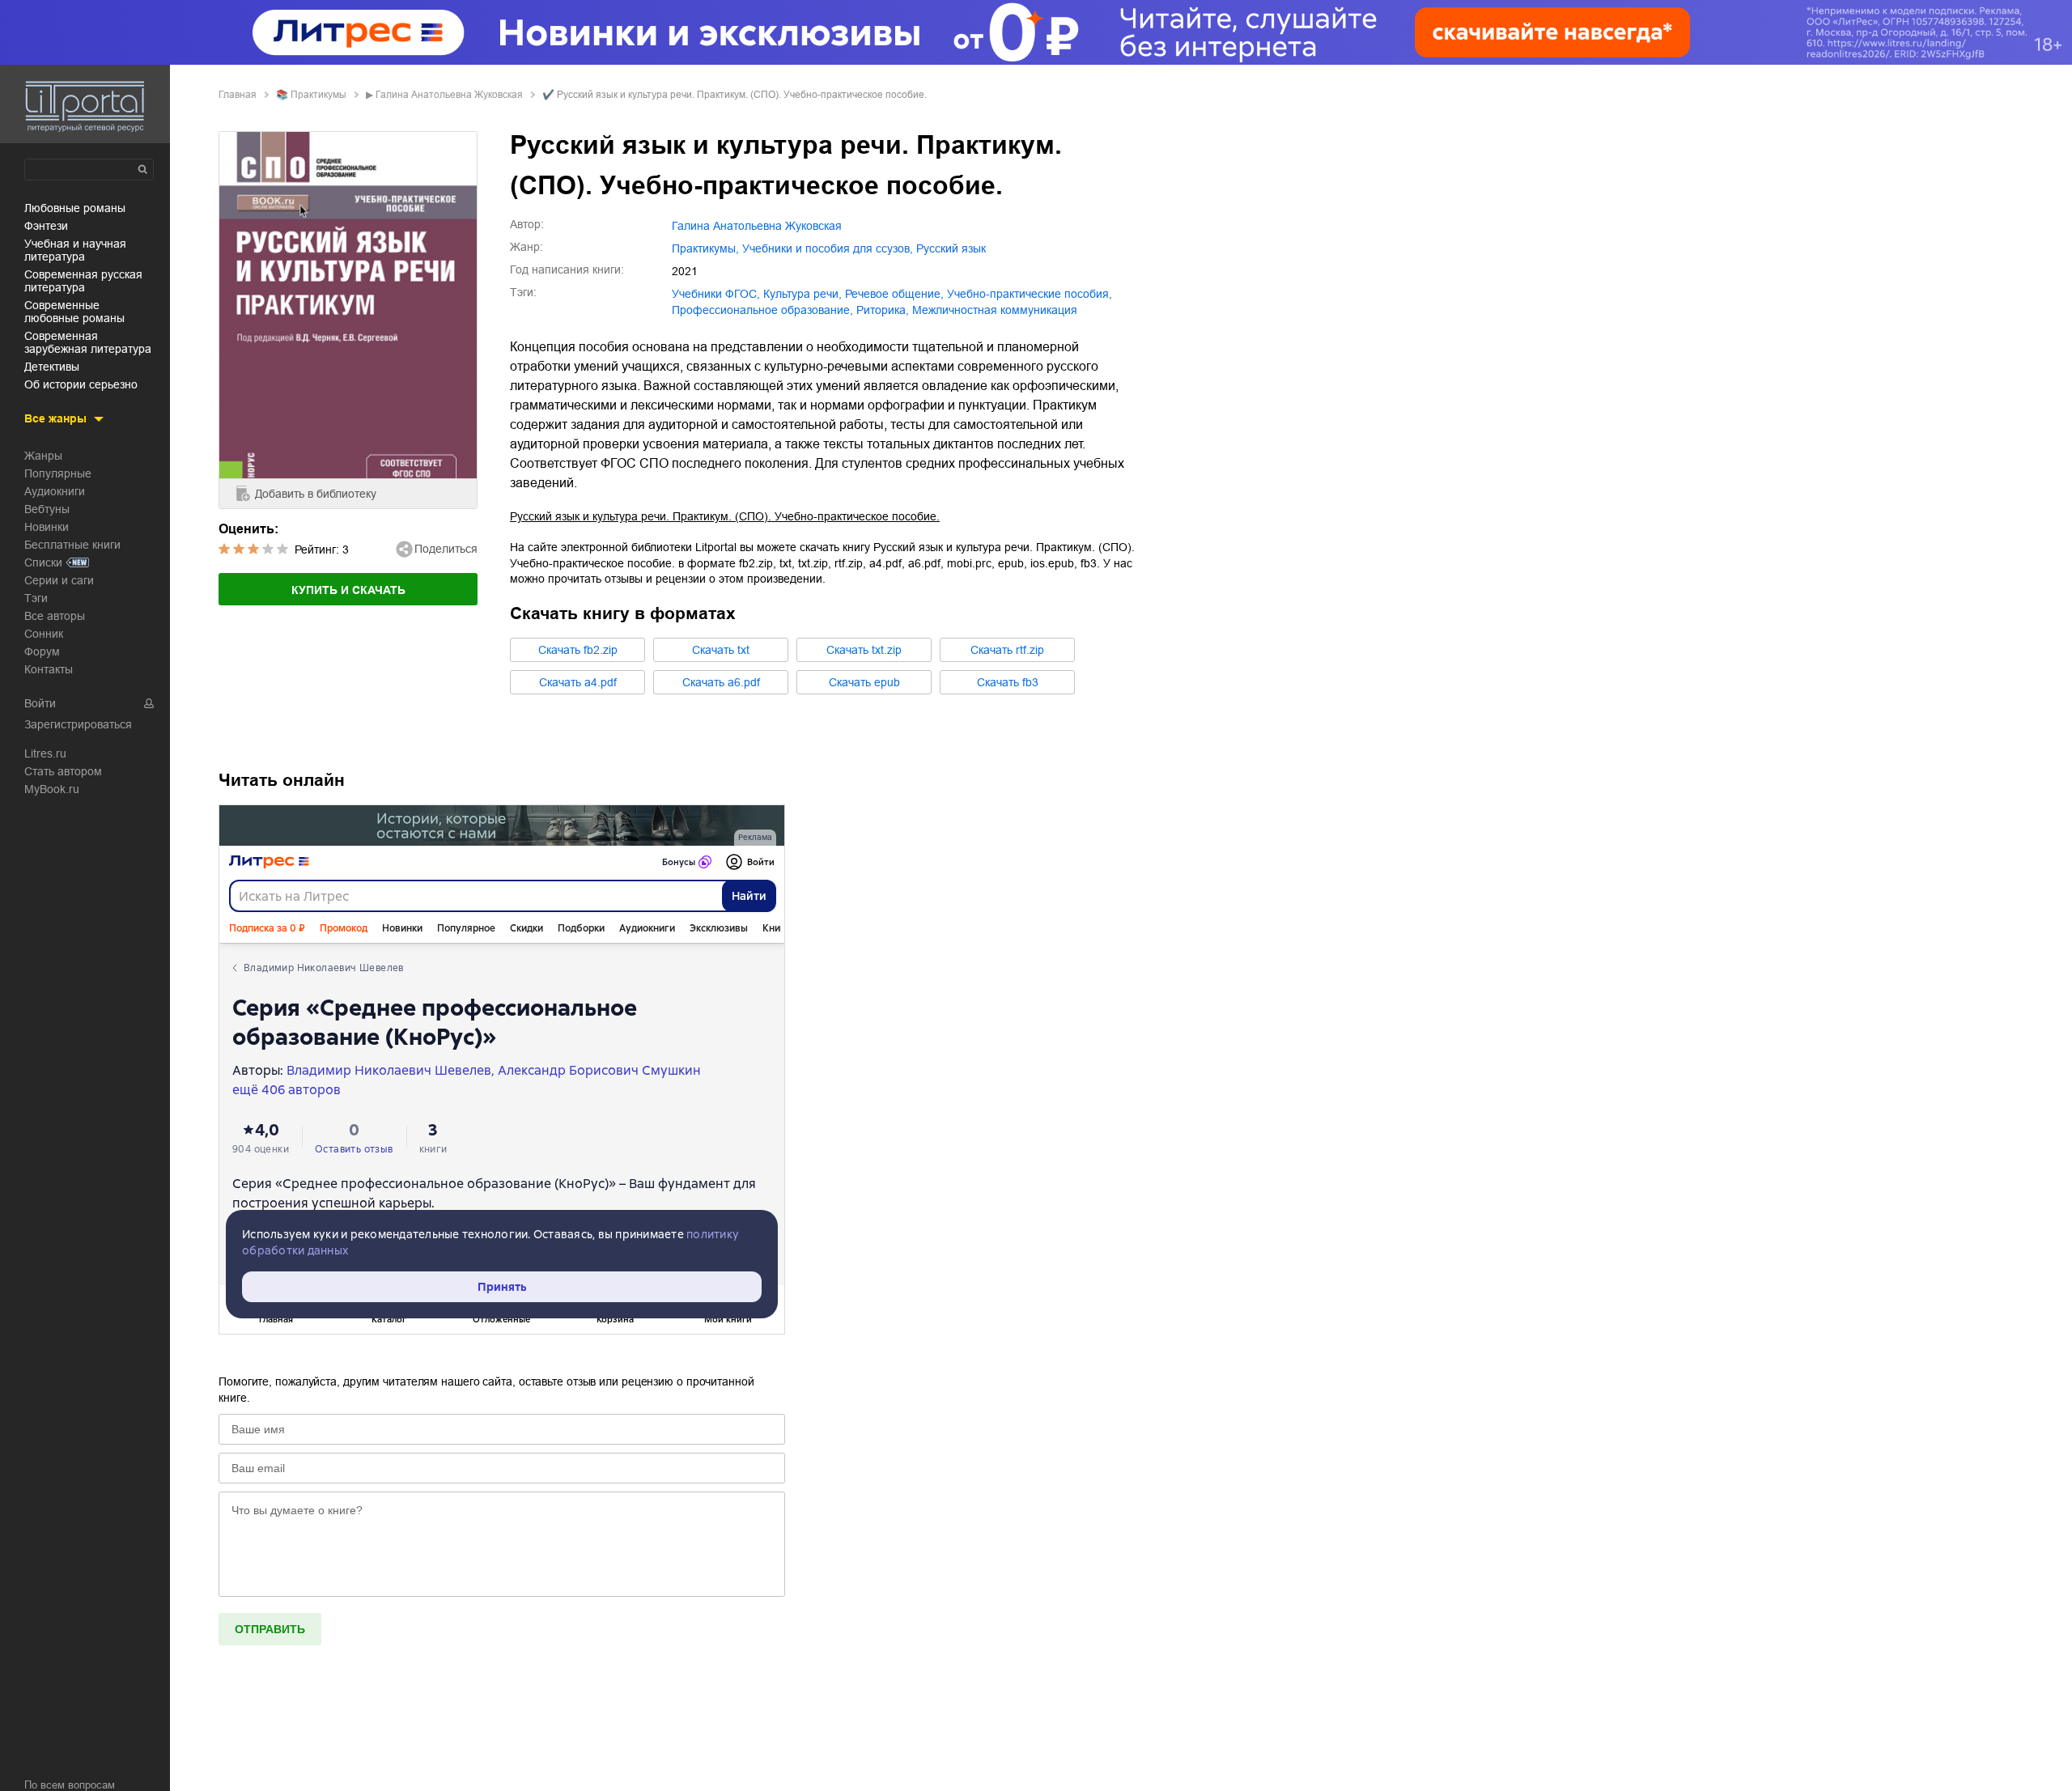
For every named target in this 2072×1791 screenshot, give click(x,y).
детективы (52, 367)
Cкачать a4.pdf (578, 682)
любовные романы (75, 208)
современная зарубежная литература (88, 342)
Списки (43, 562)
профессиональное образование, (762, 310)
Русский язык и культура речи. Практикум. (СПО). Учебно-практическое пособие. (725, 516)
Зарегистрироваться (78, 724)
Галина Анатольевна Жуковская (449, 95)
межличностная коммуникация (995, 310)
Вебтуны (47, 509)
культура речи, (802, 294)
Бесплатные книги (72, 545)
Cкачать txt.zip (864, 650)
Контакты (49, 669)
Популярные (58, 473)
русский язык (951, 248)
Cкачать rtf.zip (1007, 650)
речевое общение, (894, 294)
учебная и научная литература (75, 250)
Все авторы (55, 616)
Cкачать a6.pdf (721, 682)
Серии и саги (59, 580)
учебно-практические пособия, (1030, 294)
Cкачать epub (864, 682)
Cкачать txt (721, 650)
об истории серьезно (81, 384)
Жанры (43, 456)
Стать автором (63, 771)
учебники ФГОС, (716, 294)
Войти (40, 703)
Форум (42, 651)
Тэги (36, 598)
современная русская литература (83, 281)
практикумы (318, 95)
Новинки (47, 527)
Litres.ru (45, 753)
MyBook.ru (52, 789)
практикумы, (705, 248)
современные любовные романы (74, 312)
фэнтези (46, 226)
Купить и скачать (348, 590)
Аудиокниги (55, 491)
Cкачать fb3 (1008, 682)
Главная (238, 95)
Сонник (44, 634)
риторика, (883, 310)
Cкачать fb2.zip (578, 650)
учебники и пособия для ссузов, (828, 248)
